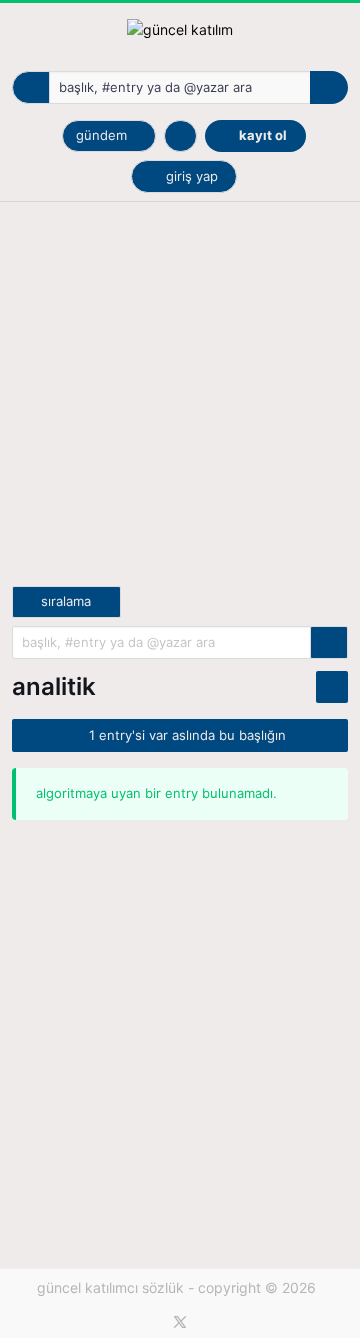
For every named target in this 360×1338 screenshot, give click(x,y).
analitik (54, 686)
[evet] (329, 642)
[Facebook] (150, 1322)
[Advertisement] (180, 406)
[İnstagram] (210, 1322)
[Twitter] (180, 1322)
